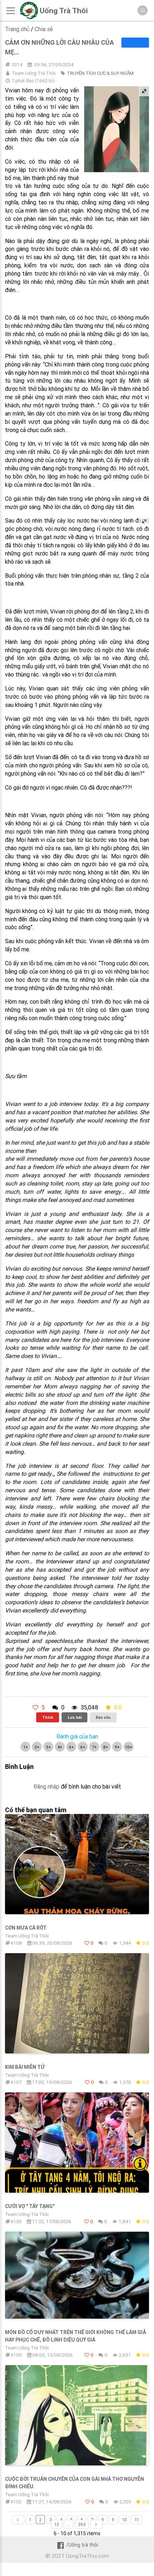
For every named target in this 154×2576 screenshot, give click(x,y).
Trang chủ (17, 29)
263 (82, 2524)
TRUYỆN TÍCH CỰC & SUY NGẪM (100, 73)
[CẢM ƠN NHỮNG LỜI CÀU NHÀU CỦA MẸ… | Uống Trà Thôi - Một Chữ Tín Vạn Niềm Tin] (29, 17)
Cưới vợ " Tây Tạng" (30, 2206)
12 (57, 2524)
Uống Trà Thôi (64, 11)
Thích (48, 1717)
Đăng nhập (46, 1786)
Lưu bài (75, 1717)
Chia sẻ (44, 29)
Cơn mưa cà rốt (26, 1928)
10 (124, 2520)
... (69, 2524)
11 (137, 2520)
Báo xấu (103, 1717)
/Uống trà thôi (82, 2545)
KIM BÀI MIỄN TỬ (25, 2067)
